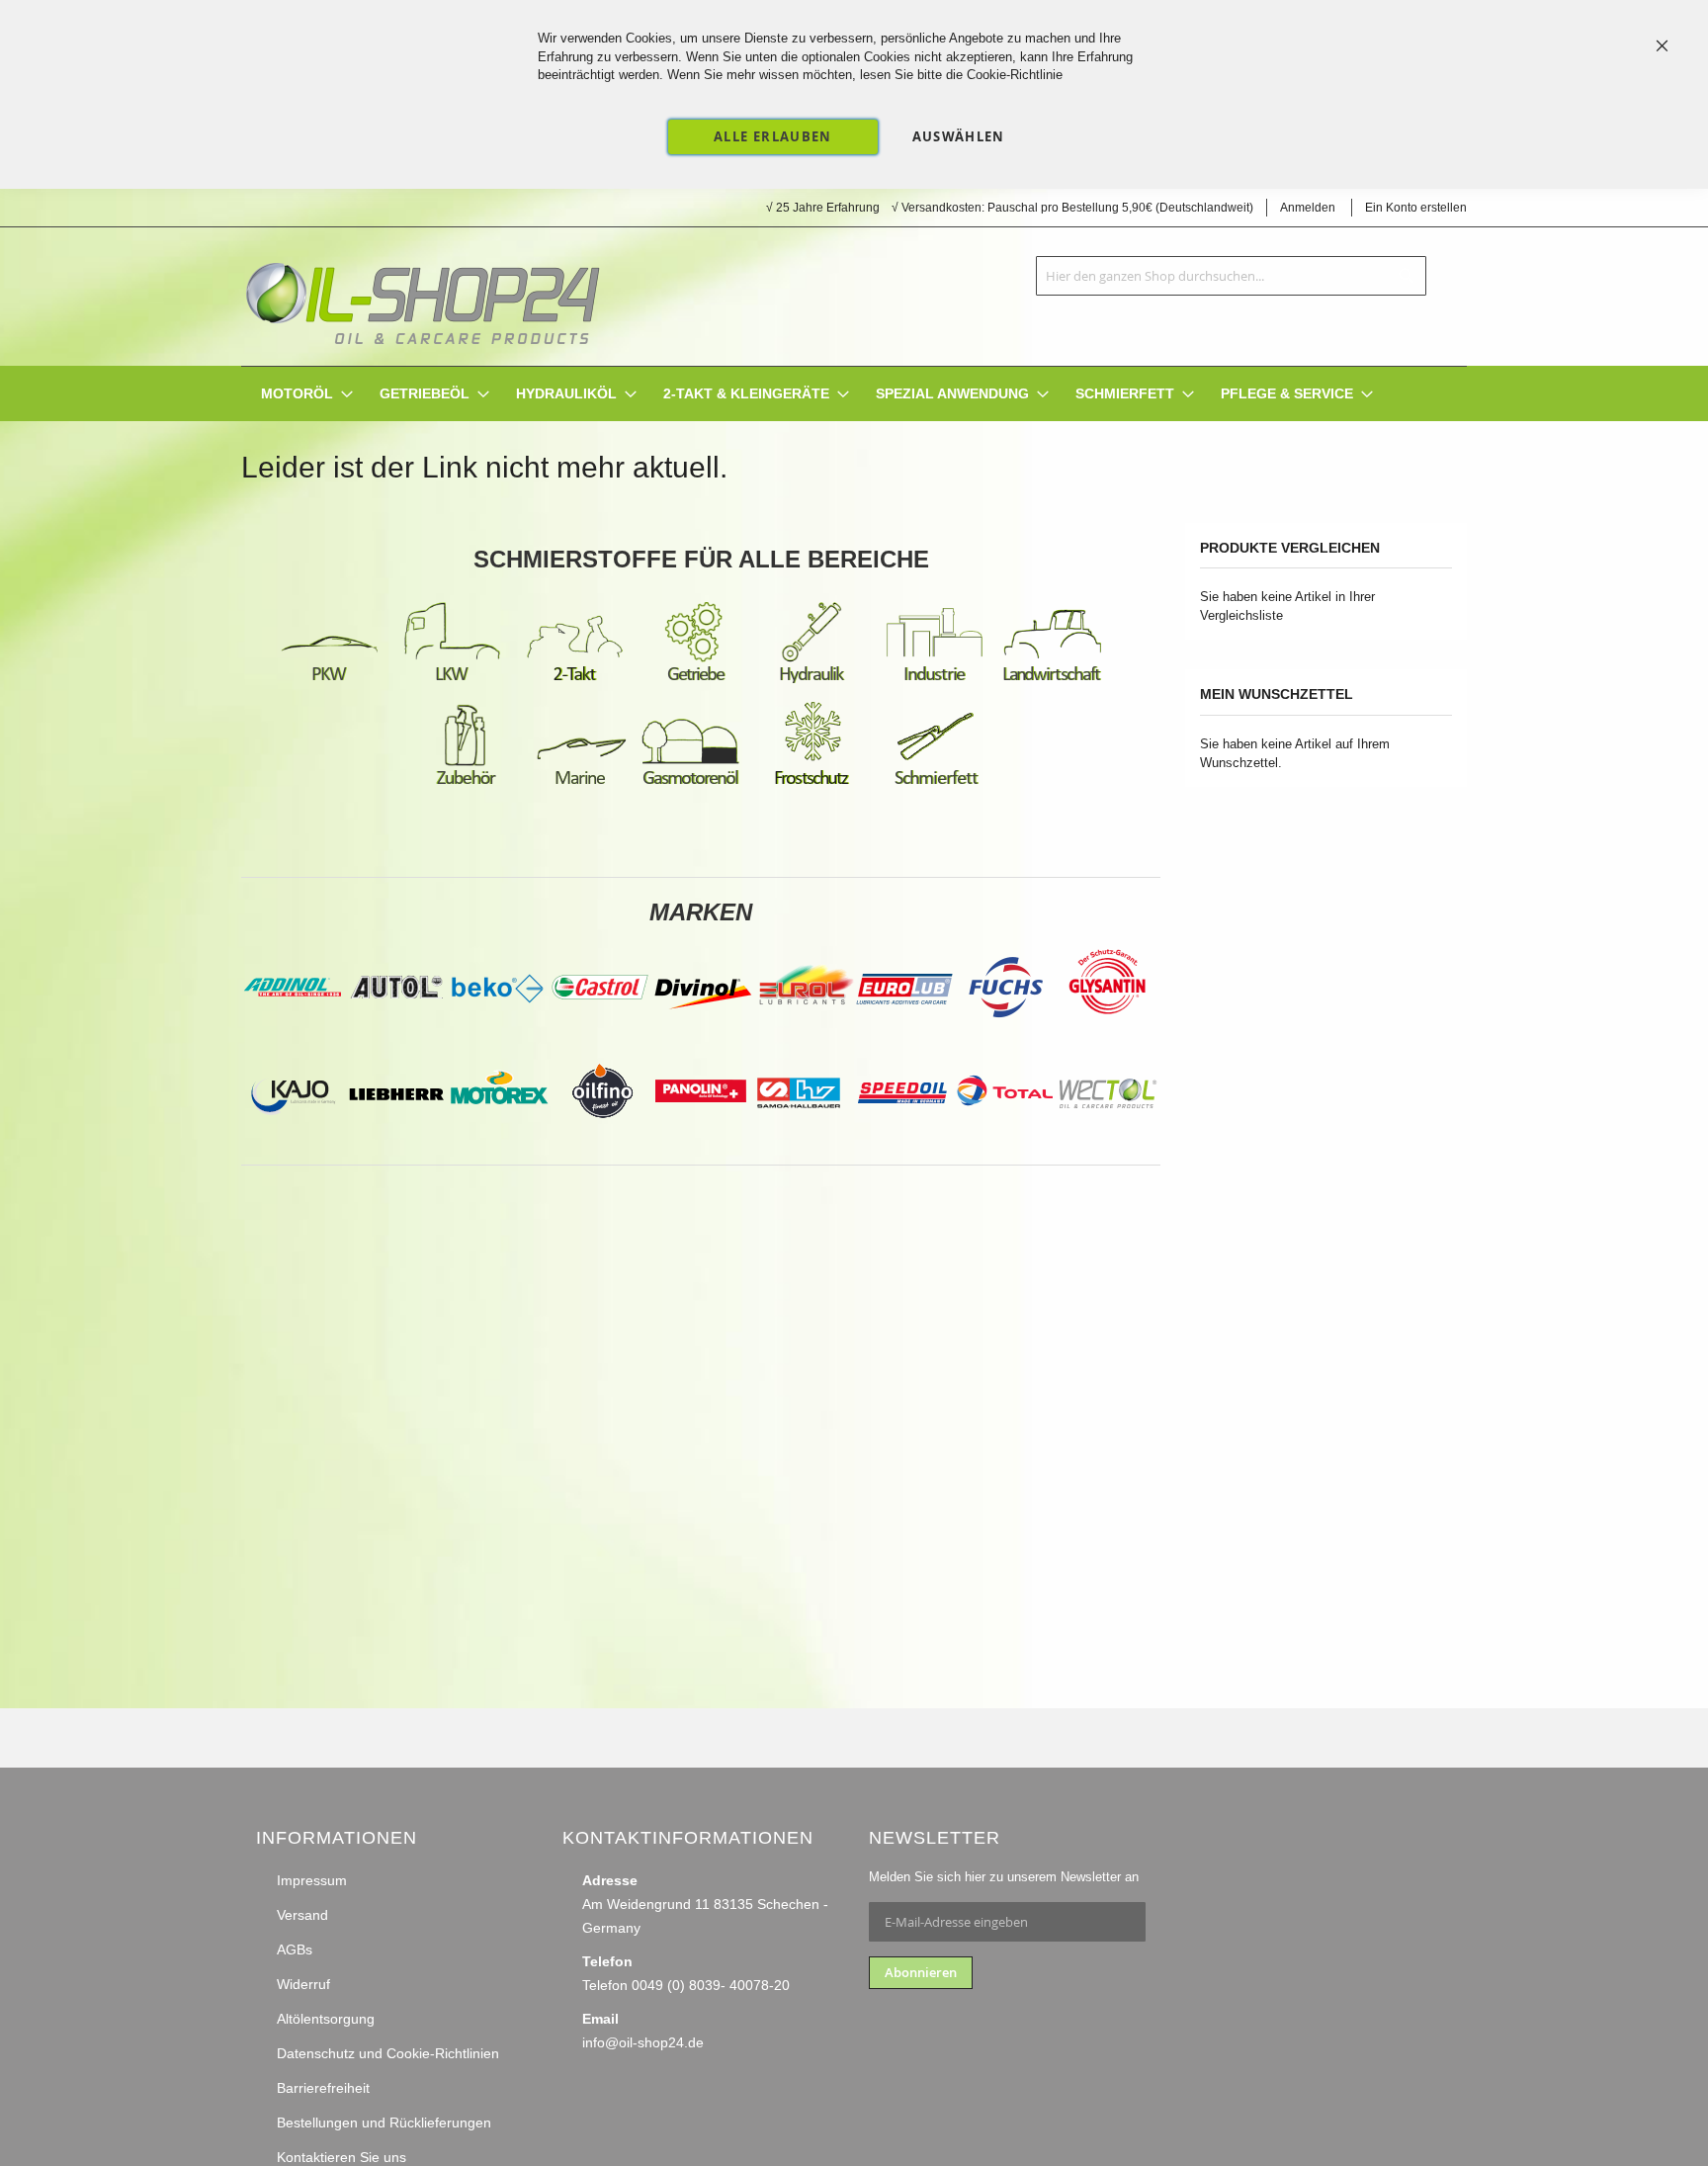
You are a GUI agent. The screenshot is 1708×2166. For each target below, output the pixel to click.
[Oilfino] (602, 1137)
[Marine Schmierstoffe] (580, 784)
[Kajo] (294, 1137)
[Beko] (497, 1033)
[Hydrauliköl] (811, 680)
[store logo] (422, 297)
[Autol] (398, 1033)
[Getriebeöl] (697, 680)
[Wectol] (1108, 1137)
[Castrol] (600, 1033)
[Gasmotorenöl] (691, 784)
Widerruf (303, 1984)
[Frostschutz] (813, 784)
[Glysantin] (1106, 1033)
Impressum (312, 1880)
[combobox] (1231, 276)
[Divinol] (703, 1033)
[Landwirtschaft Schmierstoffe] (1053, 680)
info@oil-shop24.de (643, 2042)
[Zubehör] (466, 784)
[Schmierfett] (936, 784)
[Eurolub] (904, 1033)
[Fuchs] (1007, 1033)
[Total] (1005, 1137)
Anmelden (1308, 208)
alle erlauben (773, 136)
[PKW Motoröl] (329, 680)
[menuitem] (297, 394)
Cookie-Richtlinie (1015, 75)
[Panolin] (701, 1137)
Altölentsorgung (326, 2019)
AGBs (295, 1949)
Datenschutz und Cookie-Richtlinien (388, 2053)
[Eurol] (806, 1033)
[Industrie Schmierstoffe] (934, 680)
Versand (302, 1915)
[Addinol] (292, 1033)
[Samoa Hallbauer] (800, 1137)
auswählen (959, 136)
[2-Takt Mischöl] (574, 680)
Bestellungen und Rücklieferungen (384, 2123)
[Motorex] (499, 1137)
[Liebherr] (396, 1137)
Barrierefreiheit (323, 2088)
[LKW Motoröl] (452, 680)
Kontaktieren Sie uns (342, 2157)
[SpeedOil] (902, 1137)
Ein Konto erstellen (1416, 208)
